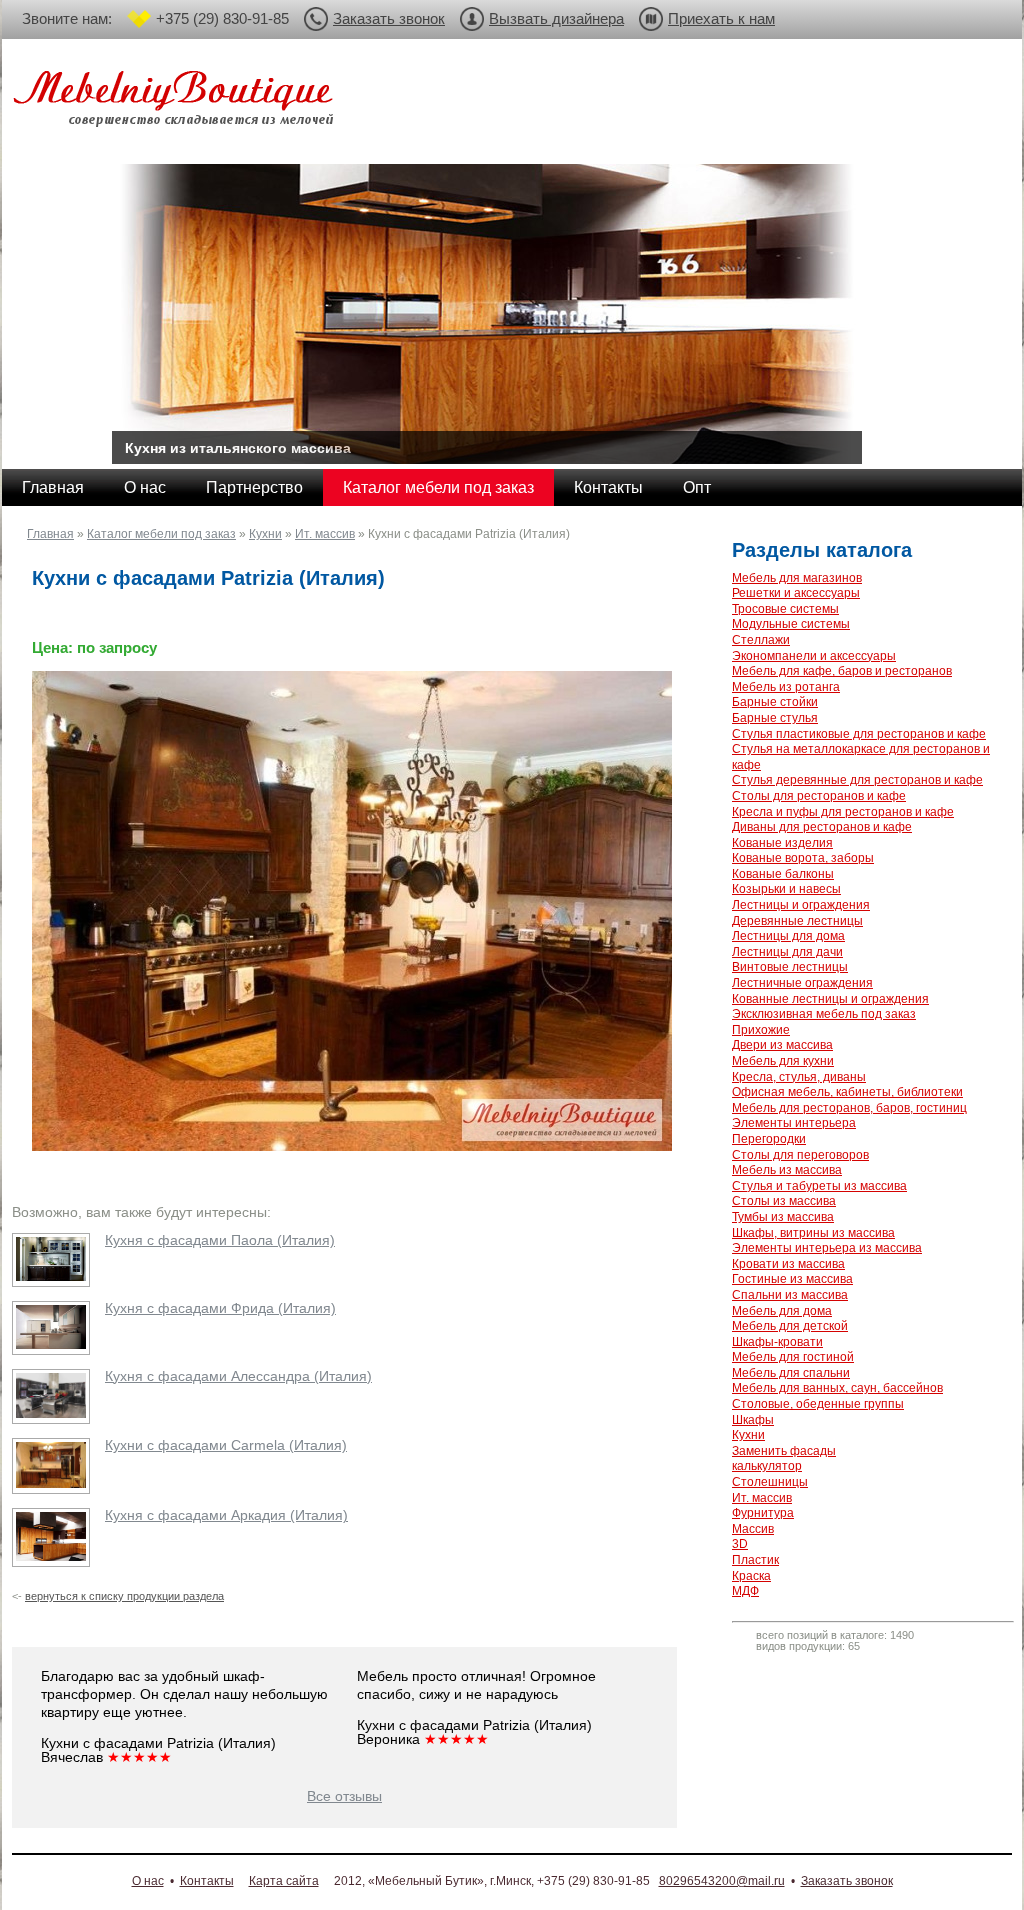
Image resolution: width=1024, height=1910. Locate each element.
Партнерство (254, 487)
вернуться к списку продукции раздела (124, 1596)
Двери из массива (782, 1045)
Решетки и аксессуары (796, 593)
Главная (53, 487)
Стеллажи (761, 640)
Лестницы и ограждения (801, 905)
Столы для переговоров (800, 1155)
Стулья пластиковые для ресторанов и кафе (859, 734)
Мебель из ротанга (786, 687)
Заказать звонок (389, 18)
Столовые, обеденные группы (818, 1404)
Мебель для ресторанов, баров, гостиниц (849, 1108)
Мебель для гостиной (793, 1357)
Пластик (755, 1560)
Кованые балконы (783, 874)
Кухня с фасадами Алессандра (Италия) (238, 1376)
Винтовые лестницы (790, 967)
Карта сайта (284, 1881)
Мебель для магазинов (797, 578)
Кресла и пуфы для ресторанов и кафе (843, 812)
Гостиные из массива (792, 1279)
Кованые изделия (782, 843)
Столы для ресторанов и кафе (819, 796)
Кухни (265, 534)
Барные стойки (775, 702)
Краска (751, 1576)
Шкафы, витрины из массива (813, 1233)
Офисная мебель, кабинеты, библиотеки (847, 1092)
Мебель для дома (782, 1311)
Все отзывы (344, 1796)
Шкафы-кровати (777, 1342)
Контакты (608, 487)
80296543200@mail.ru (722, 1881)
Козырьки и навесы (786, 889)
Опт (697, 487)
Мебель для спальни (791, 1373)
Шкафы (753, 1420)
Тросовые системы (785, 609)
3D (740, 1544)
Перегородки (769, 1139)
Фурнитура (763, 1513)
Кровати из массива (788, 1264)
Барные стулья (775, 718)
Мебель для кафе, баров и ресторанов (842, 671)
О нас (145, 487)
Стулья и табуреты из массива (819, 1186)
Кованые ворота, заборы (803, 858)
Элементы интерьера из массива (827, 1248)
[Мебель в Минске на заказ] (177, 102)
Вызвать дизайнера (556, 18)
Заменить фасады (784, 1451)
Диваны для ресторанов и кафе (822, 827)
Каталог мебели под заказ (438, 487)
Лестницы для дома (788, 936)
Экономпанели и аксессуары (814, 656)
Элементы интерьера (794, 1123)
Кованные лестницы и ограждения (830, 999)
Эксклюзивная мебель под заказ (824, 1014)
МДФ (745, 1591)
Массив (753, 1529)
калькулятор (767, 1466)
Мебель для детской (790, 1326)
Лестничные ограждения (802, 983)
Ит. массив (325, 534)
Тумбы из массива (783, 1217)
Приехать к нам (721, 18)
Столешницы (770, 1482)
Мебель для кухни (783, 1061)
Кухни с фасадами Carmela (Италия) (226, 1445)
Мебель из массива (787, 1170)
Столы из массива (784, 1201)
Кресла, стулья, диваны (799, 1077)
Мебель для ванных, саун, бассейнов (837, 1388)
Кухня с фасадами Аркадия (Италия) (226, 1515)
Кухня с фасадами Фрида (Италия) (220, 1308)
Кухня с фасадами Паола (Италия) (220, 1240)
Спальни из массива (790, 1295)
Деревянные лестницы (797, 921)
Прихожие (761, 1030)
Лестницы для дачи (787, 952)
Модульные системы (791, 624)
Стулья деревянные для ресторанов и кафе (857, 780)
